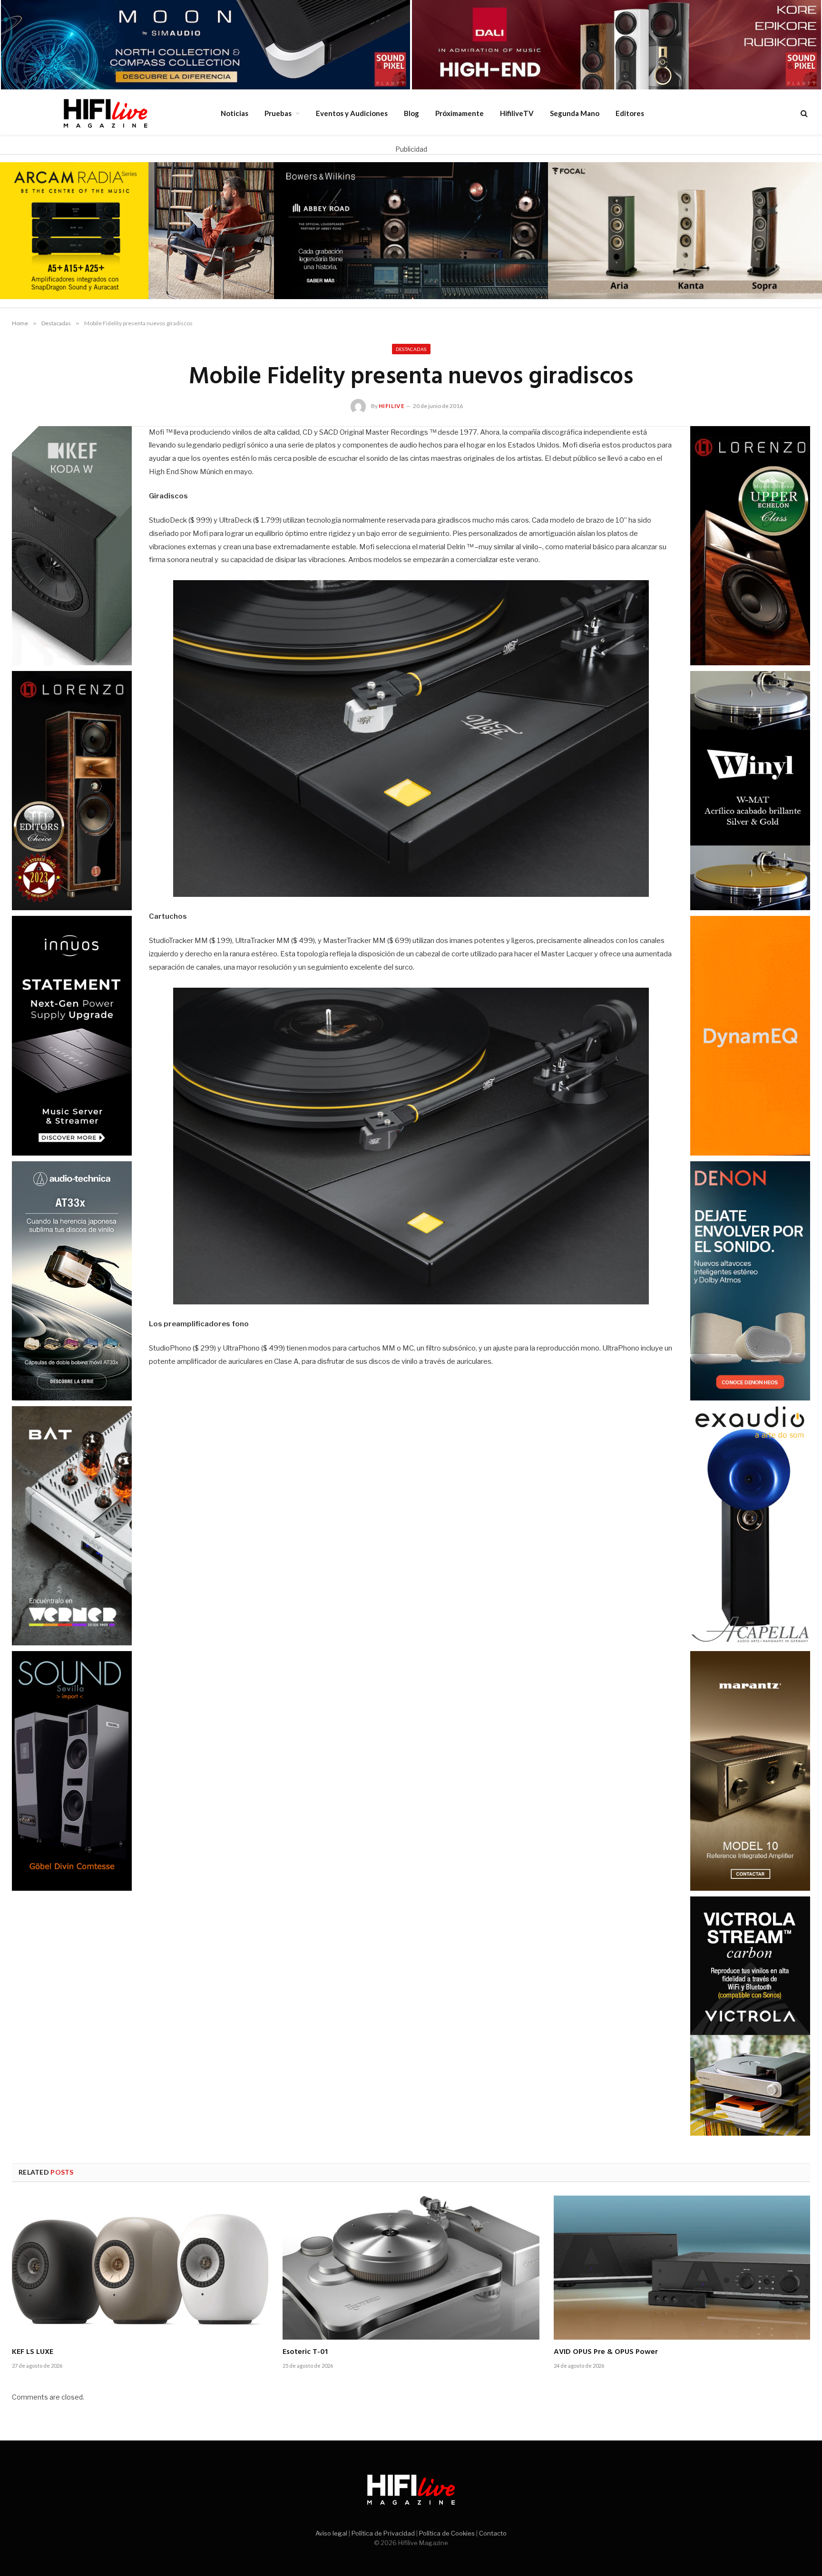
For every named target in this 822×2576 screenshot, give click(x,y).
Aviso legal (331, 2533)
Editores (630, 113)
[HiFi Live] (105, 113)
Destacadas (411, 349)
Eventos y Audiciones (352, 113)
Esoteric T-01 (305, 2352)
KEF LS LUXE (33, 2352)
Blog (411, 113)
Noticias (235, 113)
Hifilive (392, 406)
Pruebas (278, 113)
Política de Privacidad (383, 2533)
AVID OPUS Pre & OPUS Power (606, 2352)
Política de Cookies (447, 2533)
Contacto (493, 2533)
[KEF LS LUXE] (140, 2268)
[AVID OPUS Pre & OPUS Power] (682, 2268)
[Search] (803, 113)
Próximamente (460, 113)
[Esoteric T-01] (411, 2268)
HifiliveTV (517, 113)
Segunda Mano (575, 113)
